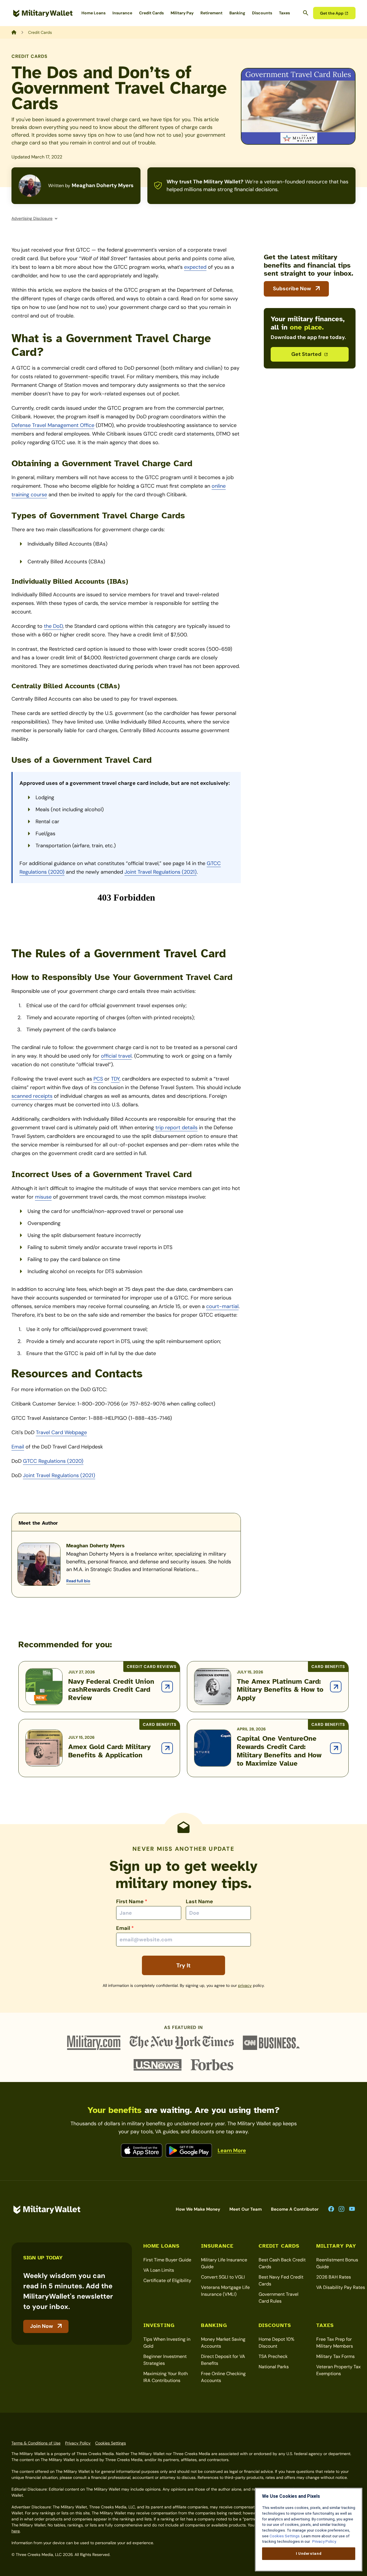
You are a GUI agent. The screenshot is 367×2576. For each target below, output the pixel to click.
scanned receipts (32, 1096)
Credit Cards (151, 13)
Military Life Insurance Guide (224, 2263)
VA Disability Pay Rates (341, 2287)
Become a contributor (295, 2209)
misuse (43, 1197)
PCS (98, 1079)
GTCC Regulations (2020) (53, 1461)
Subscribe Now (292, 289)
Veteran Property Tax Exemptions (338, 2370)
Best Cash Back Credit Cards (282, 2263)
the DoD (53, 626)
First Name (132, 1901)
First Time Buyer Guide (167, 2260)
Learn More (232, 2150)
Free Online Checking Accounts (223, 2377)
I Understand (309, 2554)
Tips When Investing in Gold (167, 2343)
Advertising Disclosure (32, 218)
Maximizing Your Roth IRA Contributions (166, 2377)
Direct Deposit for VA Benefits (223, 2360)
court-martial (222, 1306)
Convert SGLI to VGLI (223, 2277)
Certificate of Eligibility (167, 2280)
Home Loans (93, 13)
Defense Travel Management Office (53, 425)
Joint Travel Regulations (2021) (161, 872)
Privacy (245, 1985)
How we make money (198, 2209)
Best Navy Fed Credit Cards (281, 2280)
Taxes (284, 13)
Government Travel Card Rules (279, 2298)
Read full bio (78, 1581)
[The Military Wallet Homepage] (43, 13)
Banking (237, 13)
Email (18, 1447)
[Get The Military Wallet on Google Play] (189, 2150)
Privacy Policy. (324, 2541)
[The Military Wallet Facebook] (331, 2209)
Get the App (332, 13)
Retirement (211, 13)
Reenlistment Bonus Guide (337, 2263)
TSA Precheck (273, 2356)
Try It (183, 1965)
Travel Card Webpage (61, 1432)
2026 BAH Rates (334, 2277)
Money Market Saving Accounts (223, 2343)
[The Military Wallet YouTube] (352, 2209)
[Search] (306, 13)
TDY (115, 1079)
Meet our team (246, 2209)
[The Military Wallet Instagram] (341, 2209)
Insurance (122, 13)
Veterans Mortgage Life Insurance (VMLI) (225, 2291)
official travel (116, 1056)
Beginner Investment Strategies (165, 2360)
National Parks (274, 2367)
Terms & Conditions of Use (36, 2443)
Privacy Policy (78, 2443)
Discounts (262, 13)
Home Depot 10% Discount (277, 2343)
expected (195, 267)
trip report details (176, 1128)
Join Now (42, 2326)
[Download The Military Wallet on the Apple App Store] (142, 2150)
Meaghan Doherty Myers (103, 185)
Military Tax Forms (335, 2356)
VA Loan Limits (159, 2270)
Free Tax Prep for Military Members (335, 2343)
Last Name (199, 1901)
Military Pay (182, 13)
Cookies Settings (111, 2443)
